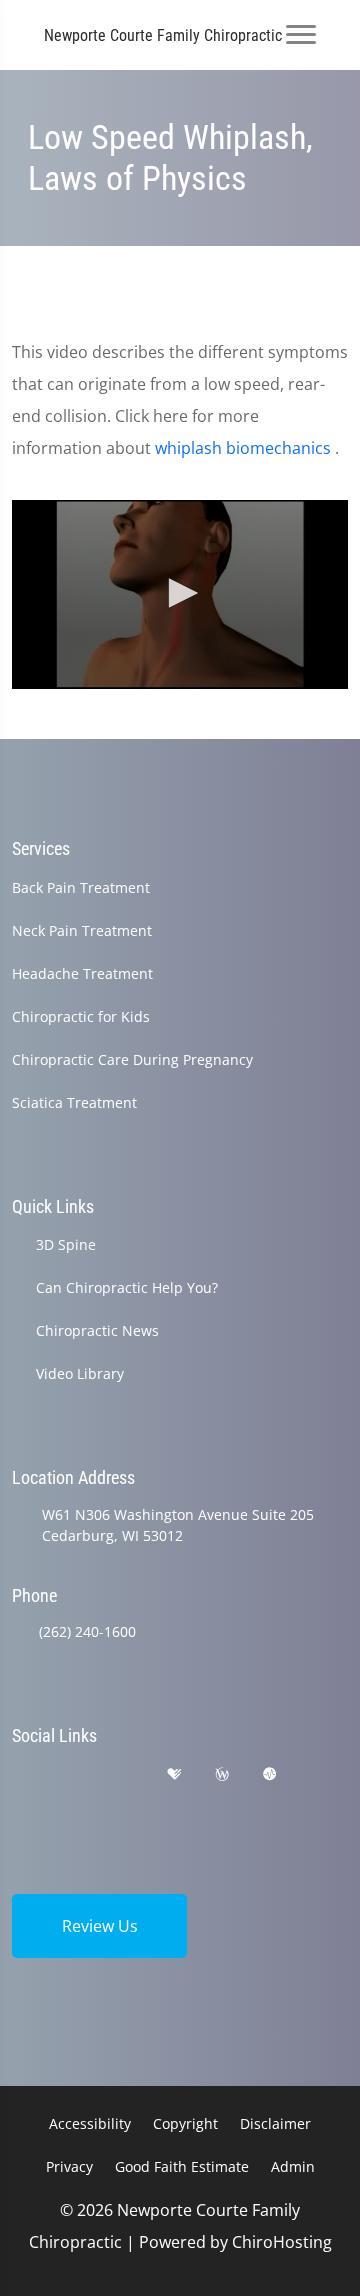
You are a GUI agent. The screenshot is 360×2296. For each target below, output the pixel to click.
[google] (21, 1774)
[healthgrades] (174, 1774)
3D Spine (66, 1244)
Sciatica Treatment (74, 1102)
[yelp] (124, 1774)
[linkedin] (21, 1798)
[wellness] (222, 1774)
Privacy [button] (69, 2166)
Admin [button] (293, 2166)
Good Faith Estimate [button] (182, 2166)
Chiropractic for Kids (81, 1016)
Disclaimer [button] (275, 2123)
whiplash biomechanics (245, 448)
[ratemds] (270, 1774)
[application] (180, 594)
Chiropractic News (97, 1330)
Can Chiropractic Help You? (127, 1287)
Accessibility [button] (90, 2123)
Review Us (100, 1926)
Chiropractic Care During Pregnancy (132, 1059)
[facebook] (73, 1774)
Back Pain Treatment (81, 887)
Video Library (80, 1373)
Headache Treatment (82, 973)
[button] (180, 593)
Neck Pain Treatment (82, 930)
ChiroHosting (282, 2242)
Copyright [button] (185, 2123)
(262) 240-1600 (87, 1631)
